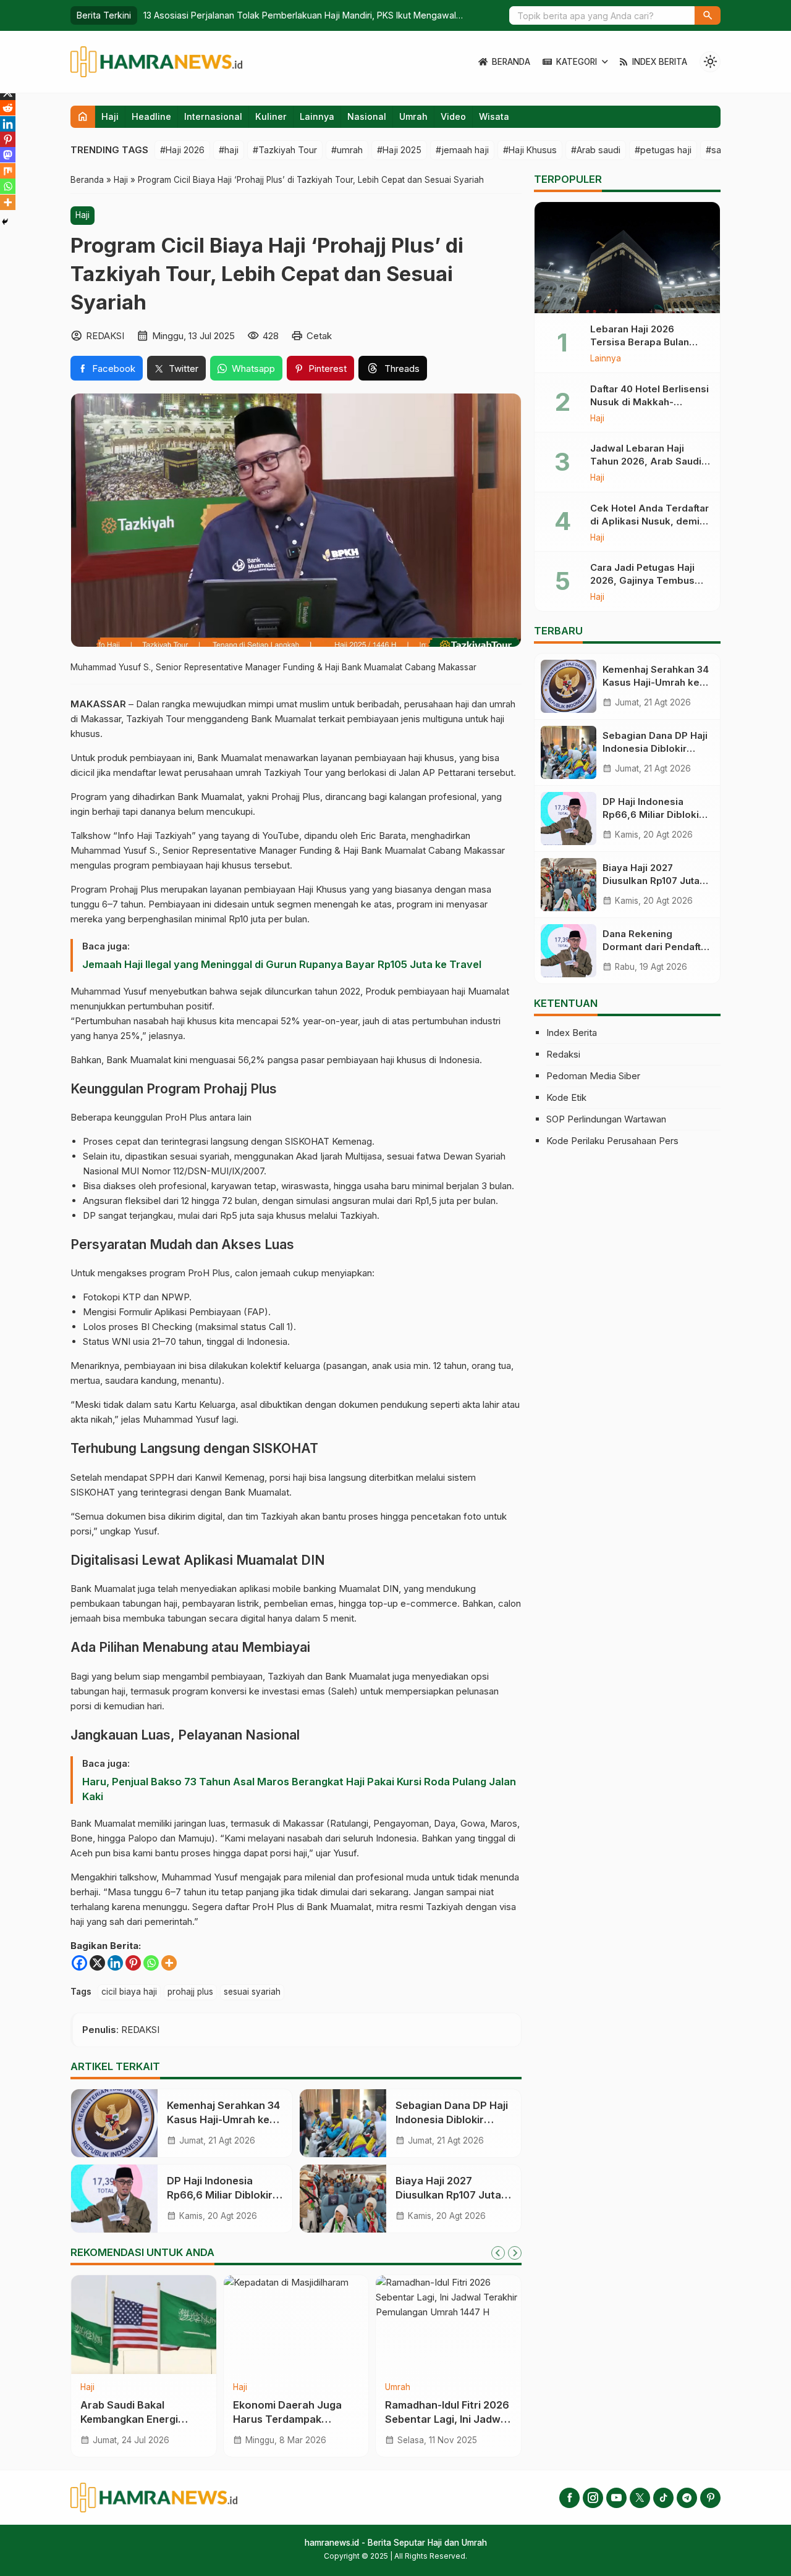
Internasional (213, 116)
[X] (97, 1963)
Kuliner (271, 116)
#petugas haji (663, 150)
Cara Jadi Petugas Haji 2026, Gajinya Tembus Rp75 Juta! (642, 580)
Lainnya (317, 116)
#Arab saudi (596, 150)
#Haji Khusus (530, 150)
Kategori (577, 62)
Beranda (511, 62)
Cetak (319, 336)
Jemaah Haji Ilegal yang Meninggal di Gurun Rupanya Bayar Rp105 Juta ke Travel (282, 964)
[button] (708, 15)
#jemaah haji (462, 150)
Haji (110, 116)
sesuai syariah (252, 1992)
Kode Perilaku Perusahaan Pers (612, 1141)
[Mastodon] (8, 155)
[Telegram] (687, 2498)
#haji (229, 150)
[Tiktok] (663, 2498)
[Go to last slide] (498, 2253)
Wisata (494, 116)
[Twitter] (640, 2498)
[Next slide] (515, 2253)
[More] (169, 1963)
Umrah (413, 116)
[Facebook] (79, 1963)
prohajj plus (190, 1992)
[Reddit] (8, 108)
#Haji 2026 (182, 150)
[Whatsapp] (151, 1963)
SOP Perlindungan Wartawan (606, 1119)
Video (453, 116)
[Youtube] (616, 2498)
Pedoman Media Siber (593, 1076)
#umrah (347, 150)
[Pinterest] (133, 1963)
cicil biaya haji (129, 1992)
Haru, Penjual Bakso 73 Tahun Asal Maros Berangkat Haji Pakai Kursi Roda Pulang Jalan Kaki (299, 1789)
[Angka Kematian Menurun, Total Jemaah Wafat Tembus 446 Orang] (448, 2325)
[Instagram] (593, 2498)
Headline (151, 116)
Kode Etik (566, 1097)
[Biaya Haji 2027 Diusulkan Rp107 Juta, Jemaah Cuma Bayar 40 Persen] (343, 2199)
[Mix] (8, 171)
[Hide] (5, 222)
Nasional (367, 116)
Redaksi (563, 1054)
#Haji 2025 (399, 150)
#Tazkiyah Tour (285, 150)
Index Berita (660, 62)
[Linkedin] (115, 1963)
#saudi (720, 150)
